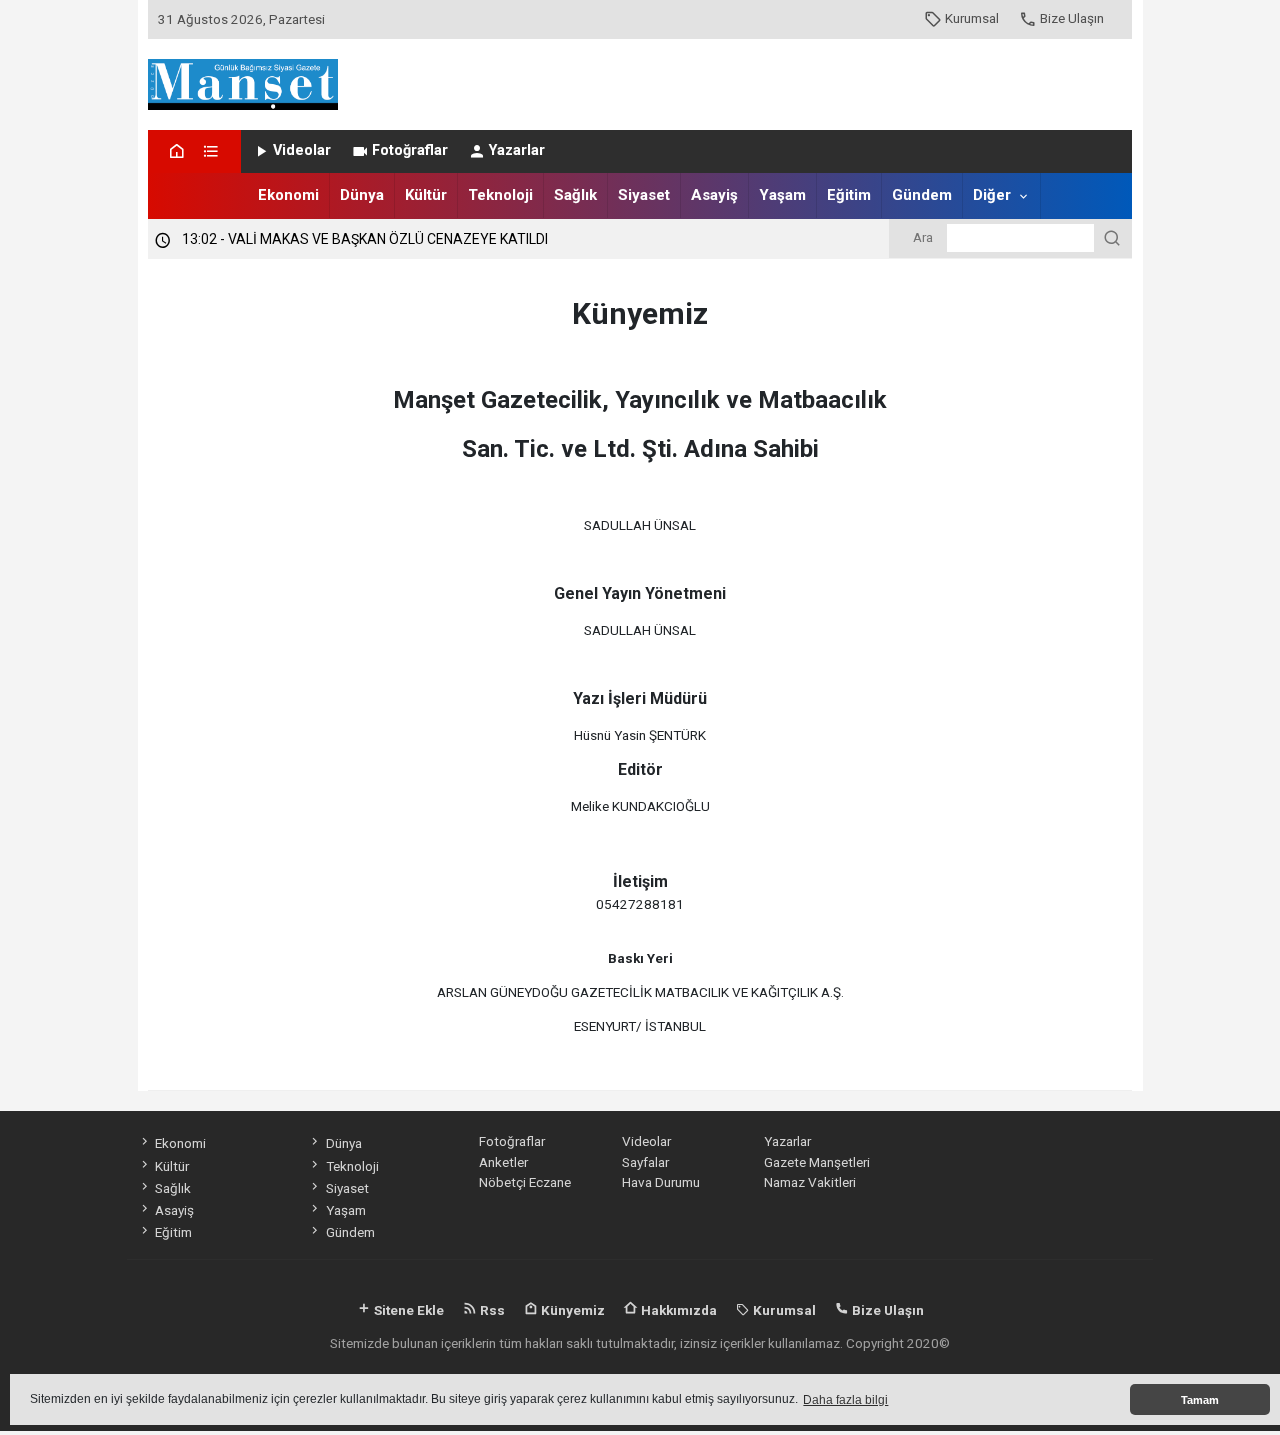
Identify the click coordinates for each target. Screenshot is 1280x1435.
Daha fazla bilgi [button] (845, 1400)
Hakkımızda (677, 1310)
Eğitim (849, 195)
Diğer (992, 195)
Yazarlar (517, 150)
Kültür (426, 195)
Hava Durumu (661, 1182)
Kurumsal (972, 18)
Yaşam (782, 195)
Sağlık (575, 195)
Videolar (302, 150)
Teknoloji (500, 195)
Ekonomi (288, 195)
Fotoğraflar (410, 150)
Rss (491, 1310)
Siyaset (644, 195)
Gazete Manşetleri (817, 1162)
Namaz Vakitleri (810, 1182)
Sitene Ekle (407, 1310)
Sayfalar (645, 1162)
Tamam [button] (1200, 1400)
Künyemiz (571, 1310)
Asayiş (714, 195)
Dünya (362, 195)
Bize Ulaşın (1072, 18)
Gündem (922, 195)
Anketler (503, 1162)
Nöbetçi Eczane (525, 1182)
